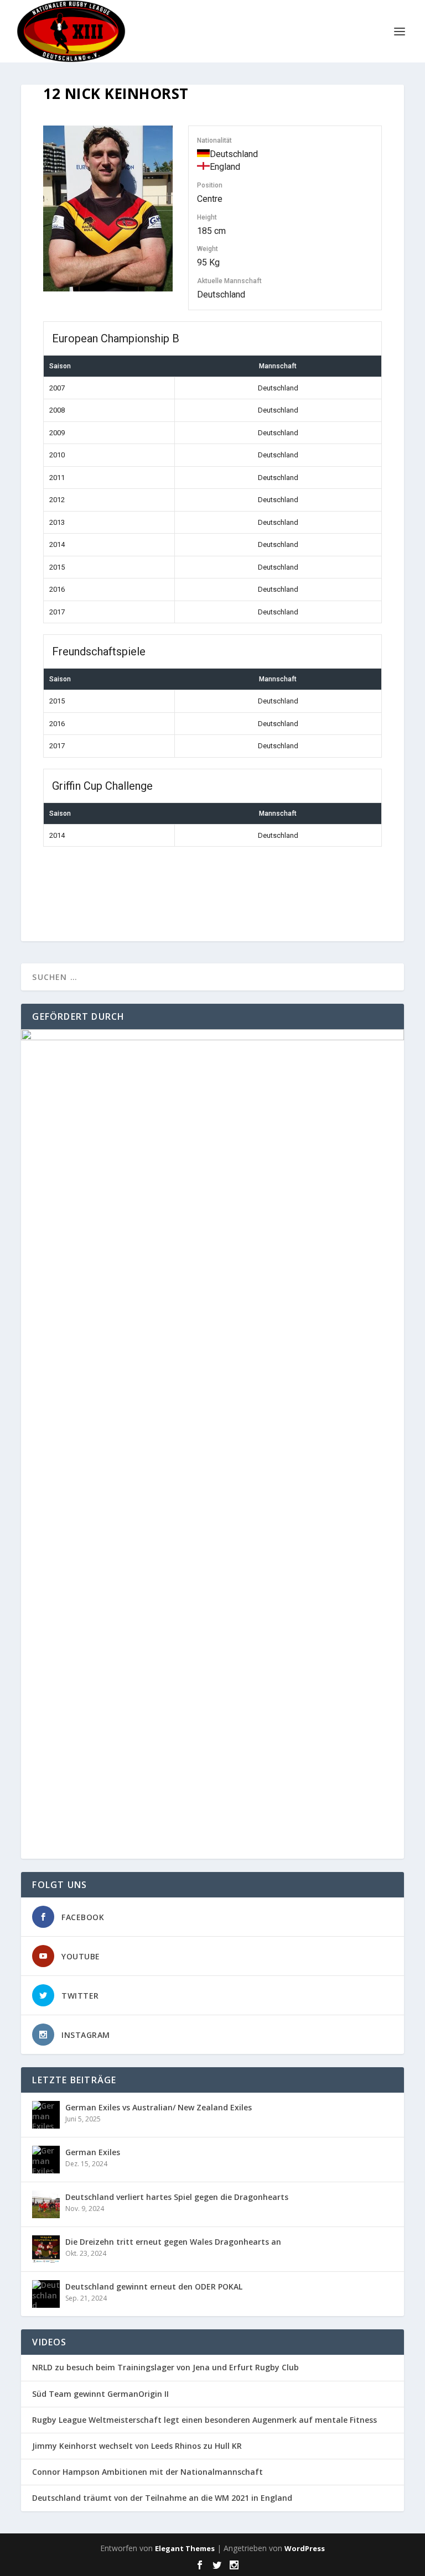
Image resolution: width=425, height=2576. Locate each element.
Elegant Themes (185, 2548)
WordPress (305, 2548)
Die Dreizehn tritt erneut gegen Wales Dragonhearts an (173, 2242)
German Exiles (93, 2152)
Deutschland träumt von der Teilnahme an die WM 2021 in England (162, 2498)
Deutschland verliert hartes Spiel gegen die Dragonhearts (177, 2197)
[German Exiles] (46, 2160)
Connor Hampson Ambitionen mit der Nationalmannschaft (147, 2472)
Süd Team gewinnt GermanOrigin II (100, 2394)
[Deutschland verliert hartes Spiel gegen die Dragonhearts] (46, 2204)
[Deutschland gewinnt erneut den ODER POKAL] (46, 2294)
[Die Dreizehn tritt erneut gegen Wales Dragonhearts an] (46, 2249)
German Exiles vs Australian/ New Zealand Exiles (159, 2107)
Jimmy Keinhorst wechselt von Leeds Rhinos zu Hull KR (137, 2446)
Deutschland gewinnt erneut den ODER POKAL (154, 2286)
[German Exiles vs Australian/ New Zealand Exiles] (46, 2115)
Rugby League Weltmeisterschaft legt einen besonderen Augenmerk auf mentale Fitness (204, 2420)
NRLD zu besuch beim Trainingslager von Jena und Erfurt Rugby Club (165, 2368)
